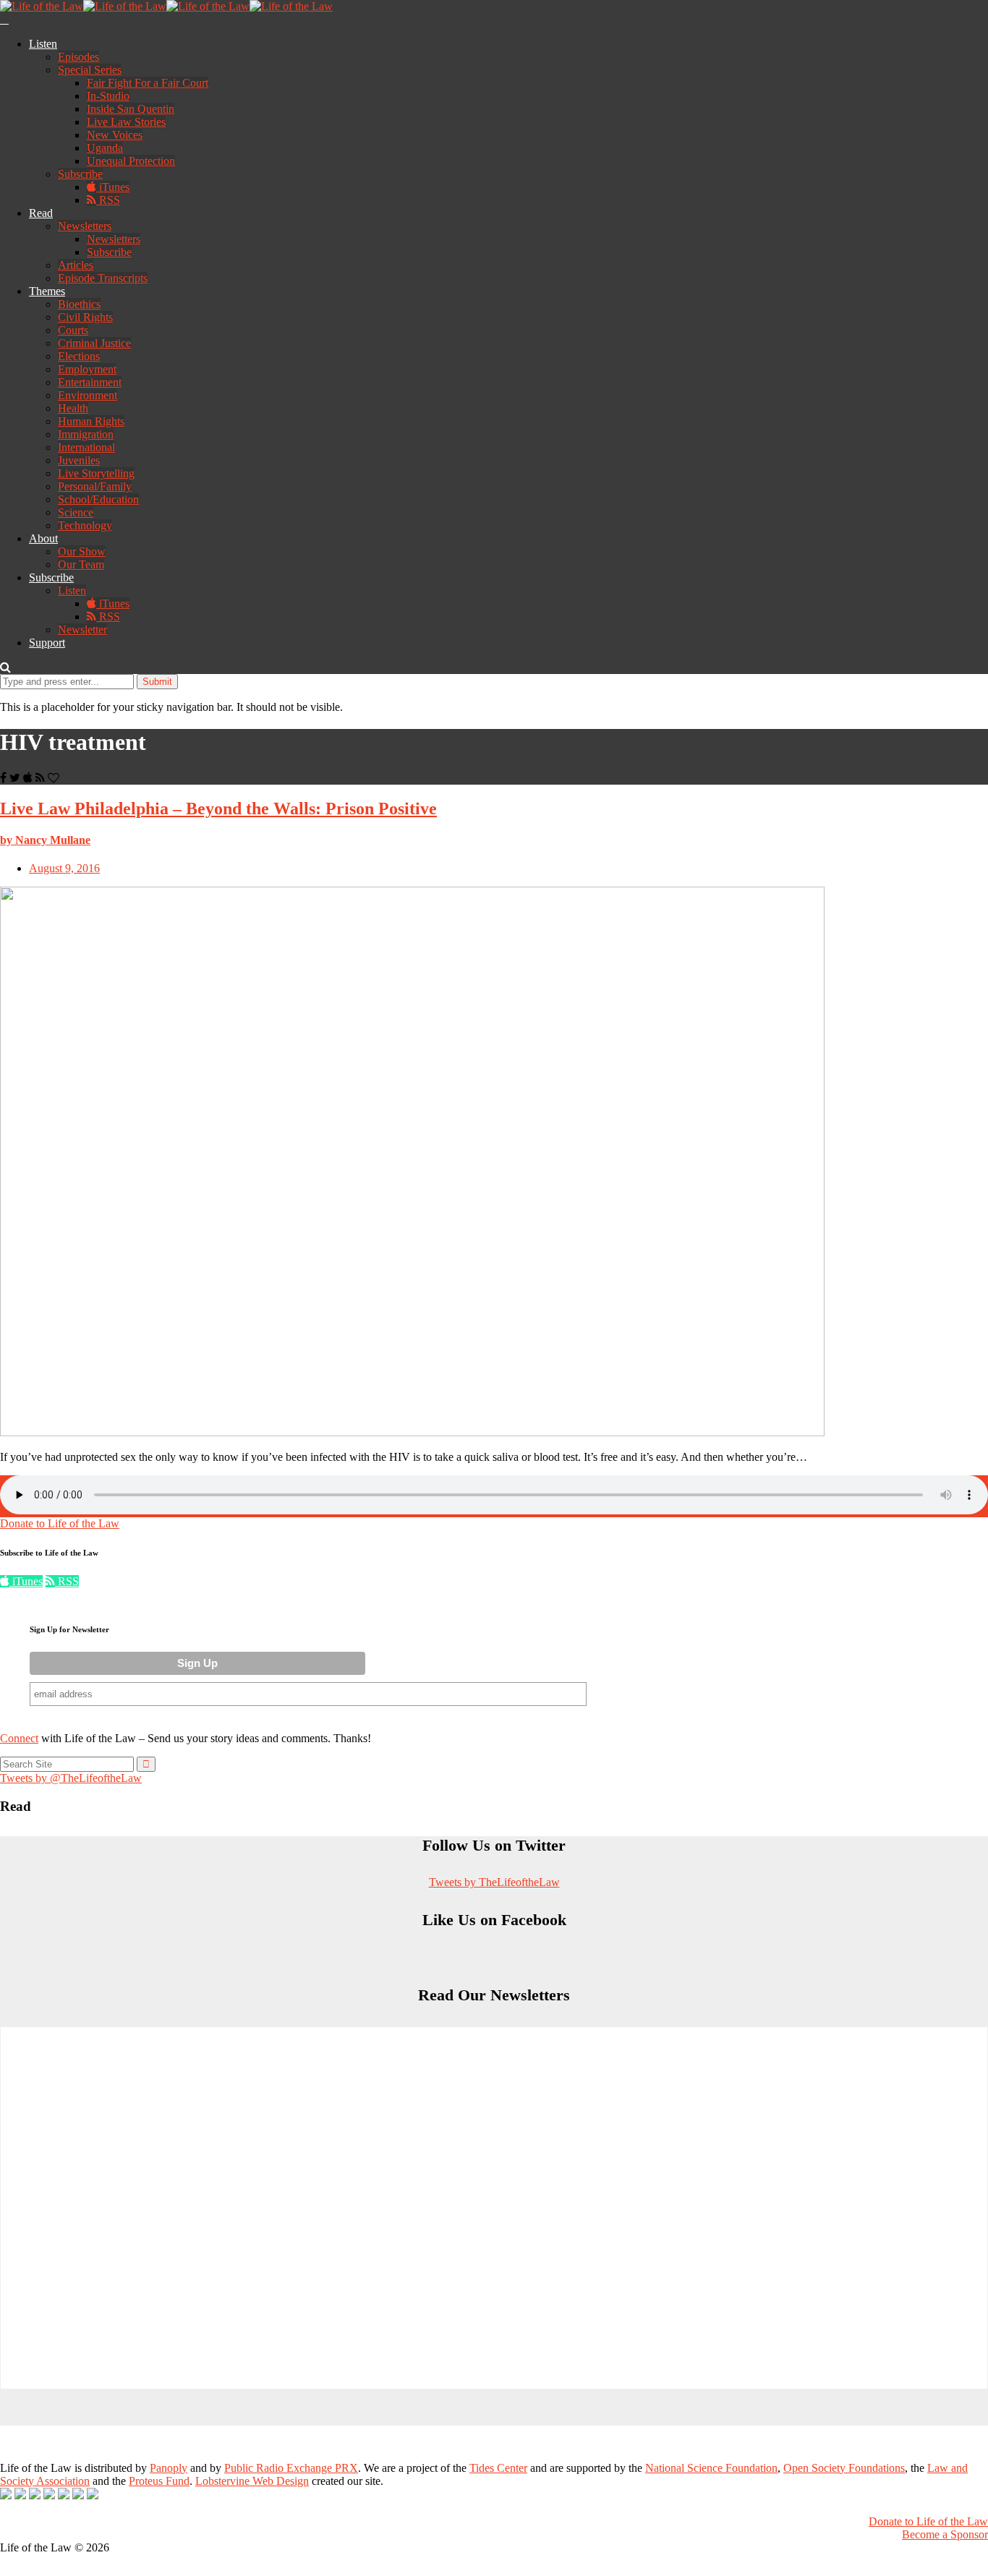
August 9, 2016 (64, 868)
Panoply (169, 2468)
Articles (76, 265)
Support (47, 643)
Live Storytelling (96, 473)
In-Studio (108, 96)
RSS (108, 200)
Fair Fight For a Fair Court (148, 83)
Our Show (82, 551)
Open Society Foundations (844, 2468)
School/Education (98, 499)
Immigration (86, 434)
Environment (88, 395)
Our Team (81, 564)
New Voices (115, 135)
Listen (43, 44)
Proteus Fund (159, 2481)
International (86, 447)
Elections (79, 356)
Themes (47, 291)
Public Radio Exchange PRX (291, 2468)
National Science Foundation (711, 2468)
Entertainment (90, 382)
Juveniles (79, 460)
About (43, 538)
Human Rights (91, 421)
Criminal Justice (94, 343)
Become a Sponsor (945, 2534)
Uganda (105, 148)
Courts (73, 330)
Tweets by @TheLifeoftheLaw (71, 1778)
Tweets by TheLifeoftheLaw (494, 1882)
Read (41, 213)
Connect (19, 1738)
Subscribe (80, 174)
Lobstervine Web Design (252, 2481)
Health (73, 408)
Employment (87, 369)
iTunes (113, 187)
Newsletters (85, 226)
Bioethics (79, 304)
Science (76, 512)
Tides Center (498, 2468)
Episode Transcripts (103, 278)
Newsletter (82, 630)
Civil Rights (85, 317)
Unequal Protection (131, 161)
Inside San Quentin (131, 109)
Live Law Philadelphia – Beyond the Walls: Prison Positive (218, 809)
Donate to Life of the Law (60, 1523)
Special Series (90, 70)
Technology (85, 525)
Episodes (78, 57)
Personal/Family (95, 486)
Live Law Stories (126, 122)
